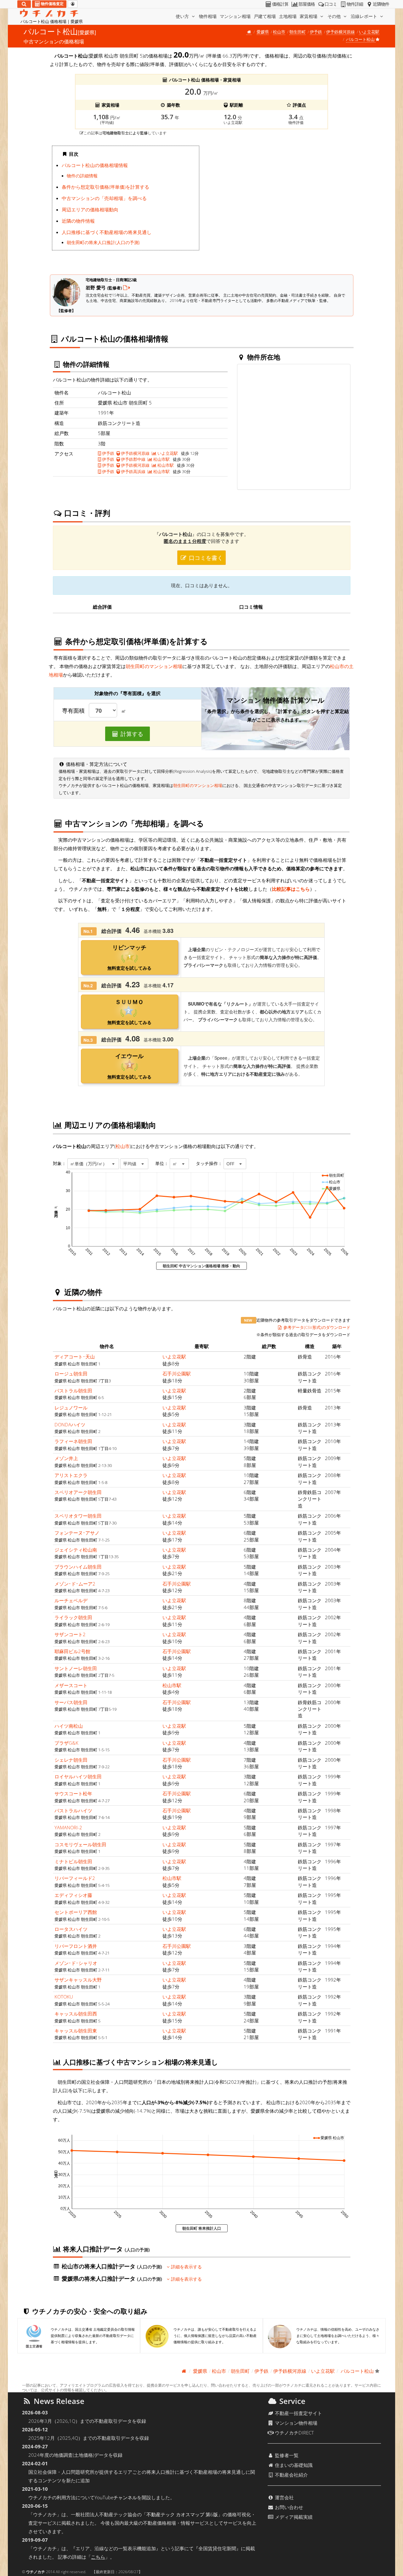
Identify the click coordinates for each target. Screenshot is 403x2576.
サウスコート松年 (73, 1793)
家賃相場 (309, 16)
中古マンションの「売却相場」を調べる (104, 198)
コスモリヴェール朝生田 (80, 1844)
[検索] (24, 4)
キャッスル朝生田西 (76, 2014)
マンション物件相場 (295, 2423)
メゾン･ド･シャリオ (76, 1963)
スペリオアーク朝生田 (78, 1492)
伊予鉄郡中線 (133, 459)
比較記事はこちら (291, 889)
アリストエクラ (71, 1475)
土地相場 (288, 16)
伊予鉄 (316, 32)
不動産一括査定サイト (298, 2413)
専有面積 (73, 711)
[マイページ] (73, 4)
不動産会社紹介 (291, 2475)
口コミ (331, 4)
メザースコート (71, 1685)
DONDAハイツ (70, 1425)
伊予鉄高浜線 (133, 471)
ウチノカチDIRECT (294, 2433)
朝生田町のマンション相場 (154, 666)
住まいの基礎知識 (293, 2465)
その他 (335, 16)
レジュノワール (71, 1408)
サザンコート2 (70, 1634)
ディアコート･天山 (75, 1357)
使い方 (183, 16)
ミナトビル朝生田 (73, 1861)
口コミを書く (205, 558)
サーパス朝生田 (71, 1702)
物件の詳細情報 (82, 176)
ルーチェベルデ (71, 1600)
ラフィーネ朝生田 (73, 1441)
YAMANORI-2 (68, 1827)
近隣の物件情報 (78, 221)
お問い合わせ (288, 2507)
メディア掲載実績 (293, 2517)
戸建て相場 (265, 16)
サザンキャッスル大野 (78, 1980)
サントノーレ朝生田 (76, 1668)
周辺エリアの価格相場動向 (90, 209)
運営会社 (284, 2497)
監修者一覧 (286, 2455)
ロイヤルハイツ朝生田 (78, 1776)
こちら (98, 2557)
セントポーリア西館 (76, 1912)
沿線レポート (365, 16)
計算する (131, 734)
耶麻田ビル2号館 (72, 1651)
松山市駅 (161, 459)
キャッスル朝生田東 (76, 2031)
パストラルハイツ (73, 1810)
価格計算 (280, 4)
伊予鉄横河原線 (341, 32)
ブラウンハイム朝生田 (78, 1567)
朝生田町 (298, 32)
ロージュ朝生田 (71, 1374)
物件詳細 (355, 4)
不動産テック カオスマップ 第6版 (182, 2514)
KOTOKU (64, 1997)
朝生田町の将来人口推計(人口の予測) (103, 243)
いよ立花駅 (369, 32)
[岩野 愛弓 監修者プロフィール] (127, 287)
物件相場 (208, 16)
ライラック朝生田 (73, 1617)
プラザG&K (66, 1743)
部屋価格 (307, 4)
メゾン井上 (66, 1458)
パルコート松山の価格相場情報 (95, 165)
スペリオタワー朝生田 (78, 1516)
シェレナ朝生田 (71, 1760)
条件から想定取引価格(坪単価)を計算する (105, 187)
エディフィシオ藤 (73, 1895)
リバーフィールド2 (75, 1878)
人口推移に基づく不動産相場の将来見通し (107, 232)
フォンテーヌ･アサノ (77, 1533)
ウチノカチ (36, 2572)
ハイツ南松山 (69, 1726)
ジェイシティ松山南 (76, 1550)
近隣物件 (381, 4)
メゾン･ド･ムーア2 (75, 1584)
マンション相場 (235, 16)
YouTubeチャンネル (116, 2497)
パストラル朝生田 (73, 1391)
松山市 (279, 32)
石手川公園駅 (177, 1374)
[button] (93, 1164)
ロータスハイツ (71, 1929)
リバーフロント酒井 (76, 1946)
